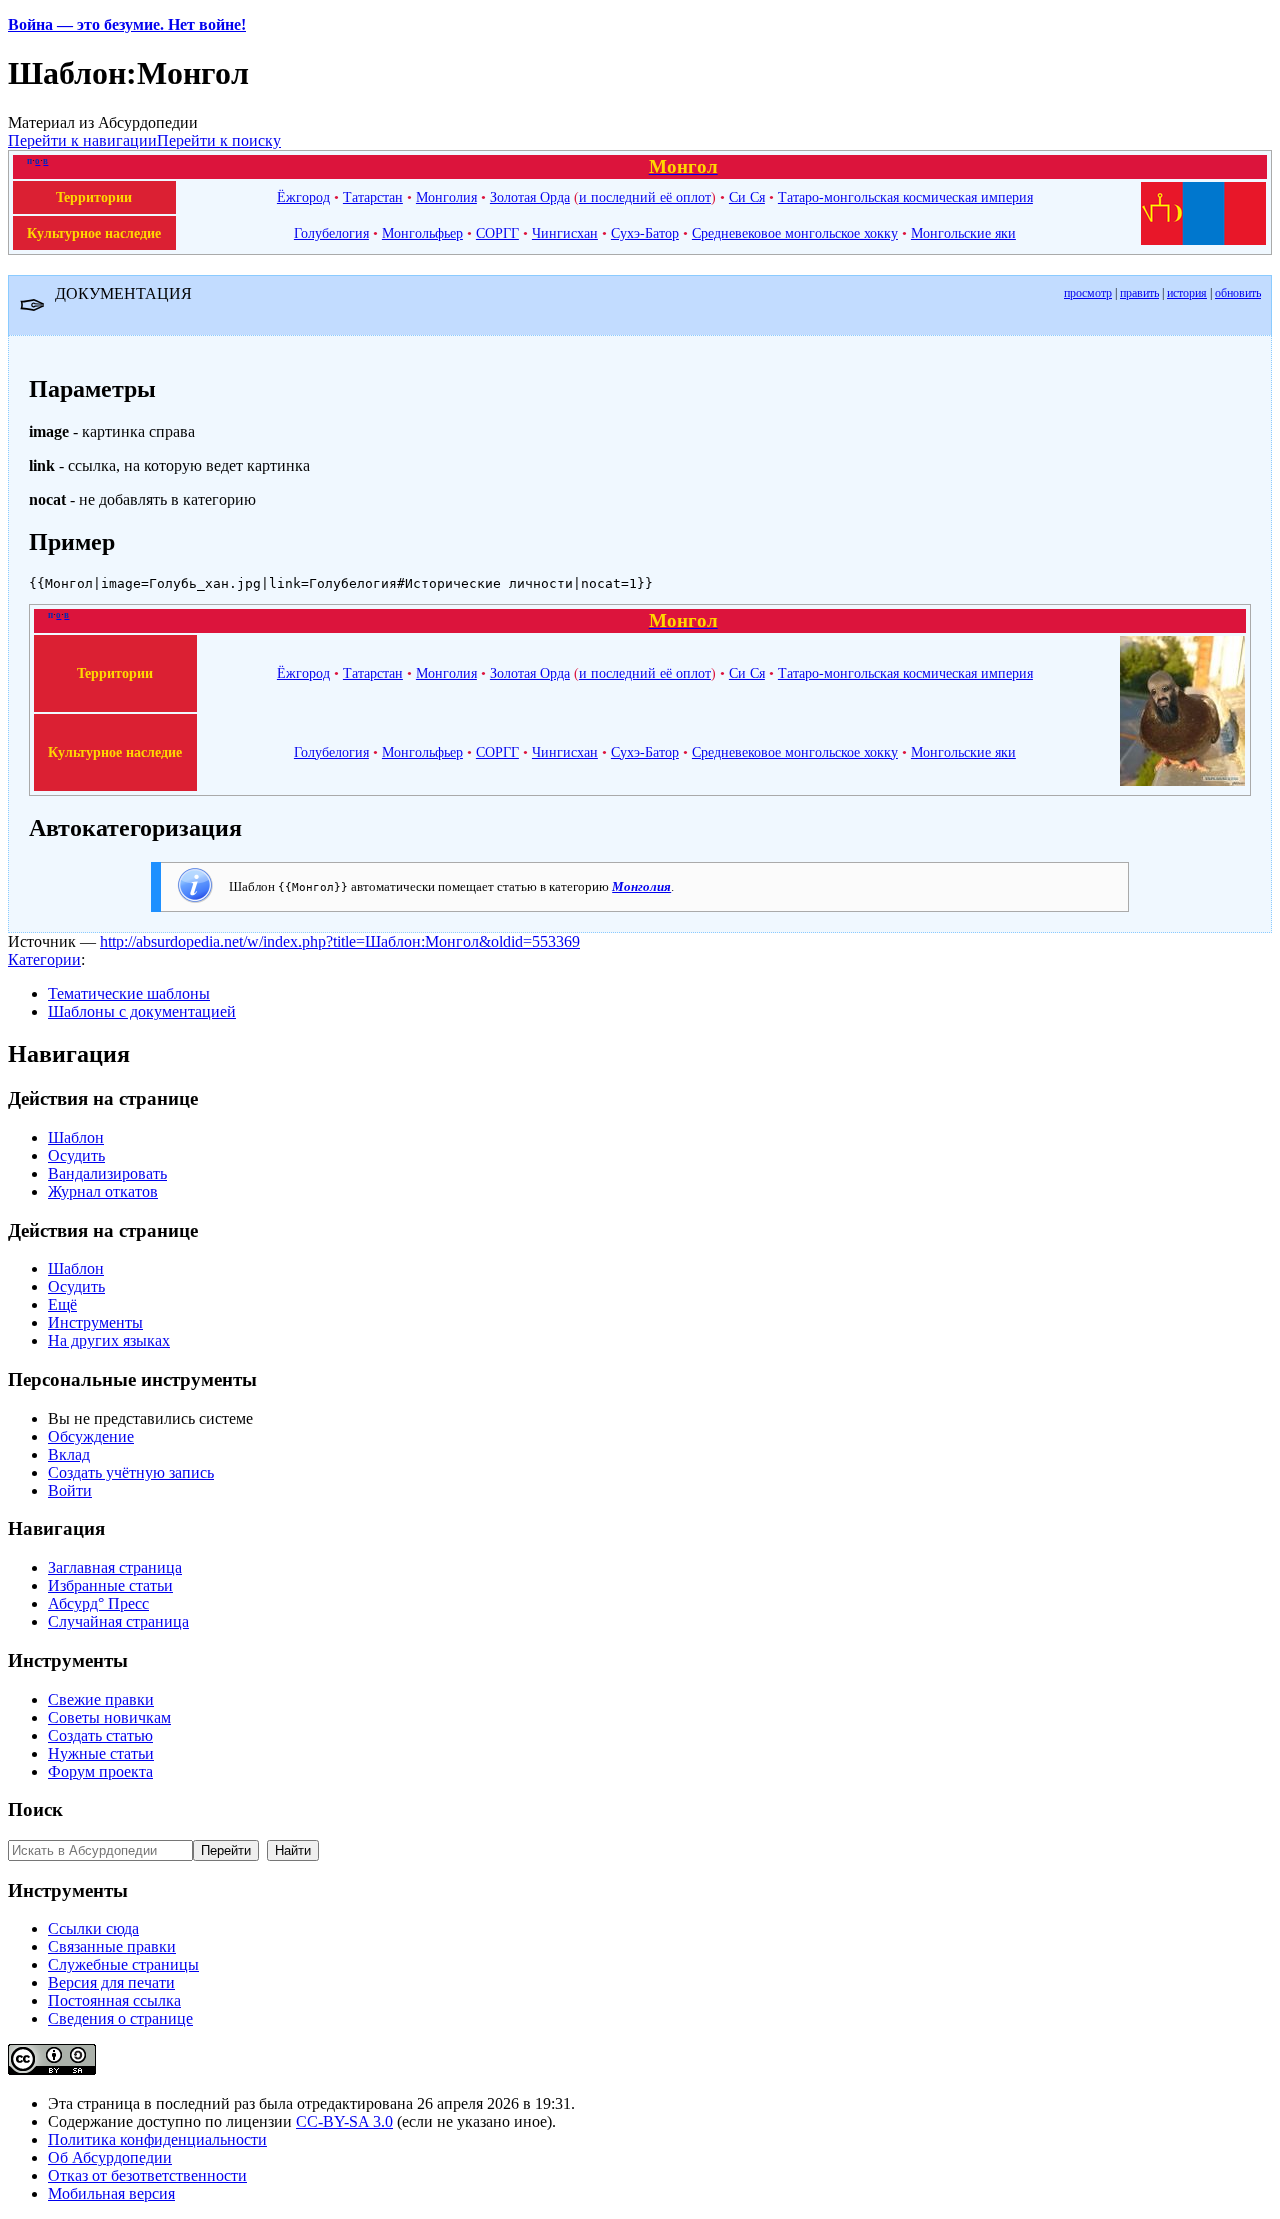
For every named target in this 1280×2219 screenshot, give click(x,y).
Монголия (446, 197)
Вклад (69, 1454)
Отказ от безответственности (147, 2175)
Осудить (76, 1155)
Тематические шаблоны (129, 993)
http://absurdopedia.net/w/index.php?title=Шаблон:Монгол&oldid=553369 (340, 941)
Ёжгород (303, 197)
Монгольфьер (422, 233)
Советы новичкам (109, 1717)
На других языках (109, 1340)
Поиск (35, 1809)
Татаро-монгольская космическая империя (905, 197)
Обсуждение (91, 1436)
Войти (70, 1490)
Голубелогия (331, 233)
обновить (1238, 293)
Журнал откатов (103, 1191)
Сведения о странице (120, 2018)
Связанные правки (112, 1946)
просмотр (1088, 293)
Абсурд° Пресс (98, 1603)
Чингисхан (565, 233)
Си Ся (747, 197)
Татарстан (373, 197)
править (1139, 293)
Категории (44, 959)
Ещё (62, 1304)
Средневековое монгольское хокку (795, 233)
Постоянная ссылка (114, 2000)
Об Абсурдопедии (110, 2157)
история (1187, 293)
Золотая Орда (530, 197)
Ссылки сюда (93, 1928)
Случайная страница (118, 1621)
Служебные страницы (123, 1964)
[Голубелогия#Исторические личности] (1182, 781)
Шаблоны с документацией (142, 1011)
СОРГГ (497, 233)
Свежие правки (101, 1699)
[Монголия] (1203, 240)
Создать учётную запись (131, 1472)
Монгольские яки (963, 233)
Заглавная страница (115, 1567)
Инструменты (95, 1322)
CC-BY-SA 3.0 (344, 2121)
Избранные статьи (110, 1585)
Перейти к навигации (82, 140)
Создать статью (100, 1735)
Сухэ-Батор (645, 233)
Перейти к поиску (219, 140)
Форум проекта (100, 1771)
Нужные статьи (101, 1753)
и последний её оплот (645, 197)
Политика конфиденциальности (157, 2139)
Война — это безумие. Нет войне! (127, 24)
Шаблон (76, 1137)
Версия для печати (111, 1982)
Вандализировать (107, 1173)
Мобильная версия (111, 2193)
